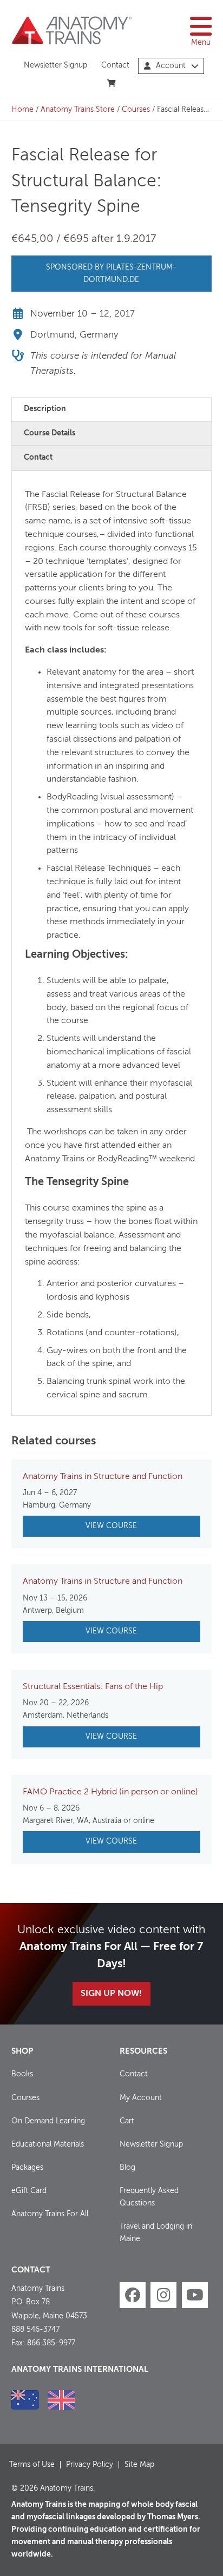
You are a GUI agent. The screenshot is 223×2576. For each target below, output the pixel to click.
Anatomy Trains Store (78, 110)
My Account (141, 2098)
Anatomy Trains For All (50, 2214)
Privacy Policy (90, 2465)
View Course (111, 1526)
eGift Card (29, 2191)
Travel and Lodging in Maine (156, 2233)
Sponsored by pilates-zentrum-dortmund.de (111, 274)
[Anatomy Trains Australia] (25, 2400)
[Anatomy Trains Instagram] (163, 2295)
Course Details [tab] (50, 433)
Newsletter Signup (55, 65)
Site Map (139, 2465)
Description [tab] (45, 409)
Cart (127, 2121)
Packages (27, 2168)
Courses (136, 110)
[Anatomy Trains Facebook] (133, 2295)
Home (22, 110)
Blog (127, 2168)
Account (171, 66)
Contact (115, 65)
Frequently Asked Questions (149, 2197)
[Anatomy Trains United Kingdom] (61, 2400)
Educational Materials (48, 2144)
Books (22, 2074)
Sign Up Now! (111, 1994)
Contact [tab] (38, 458)
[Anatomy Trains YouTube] (195, 2295)
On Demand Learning (48, 2121)
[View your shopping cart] (112, 84)
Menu (201, 43)
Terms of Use (32, 2465)
